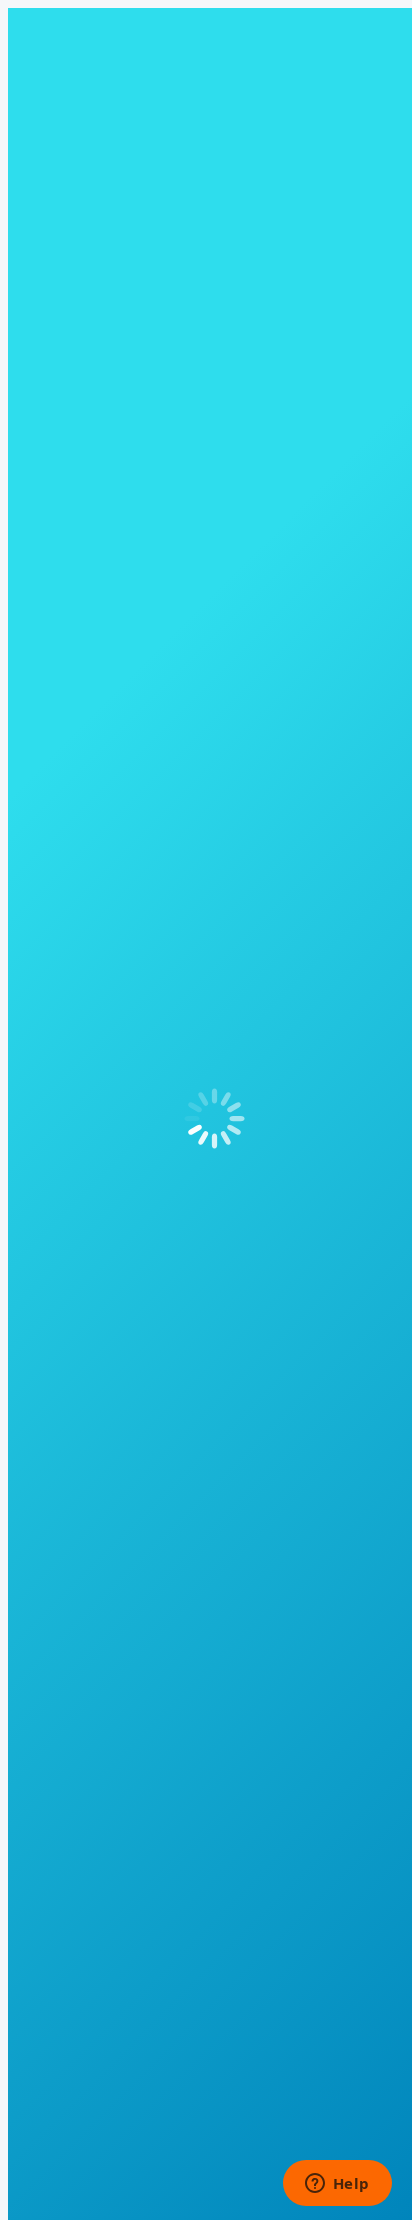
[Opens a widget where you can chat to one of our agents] (337, 2185)
